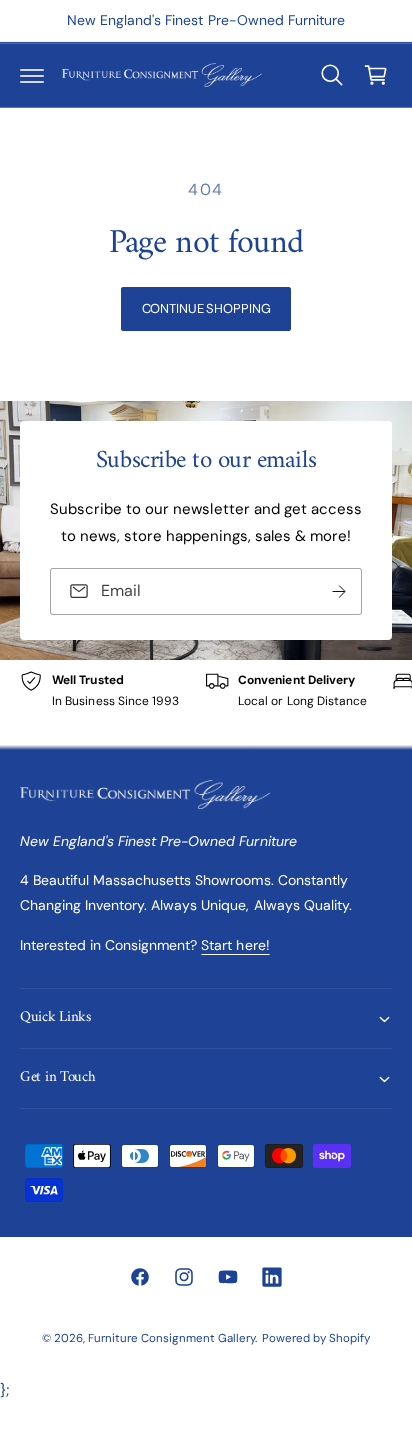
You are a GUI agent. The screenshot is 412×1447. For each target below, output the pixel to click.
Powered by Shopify (316, 1338)
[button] (32, 75)
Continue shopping (206, 308)
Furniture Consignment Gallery (171, 1338)
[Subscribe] (339, 591)
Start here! (235, 945)
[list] (206, 702)
